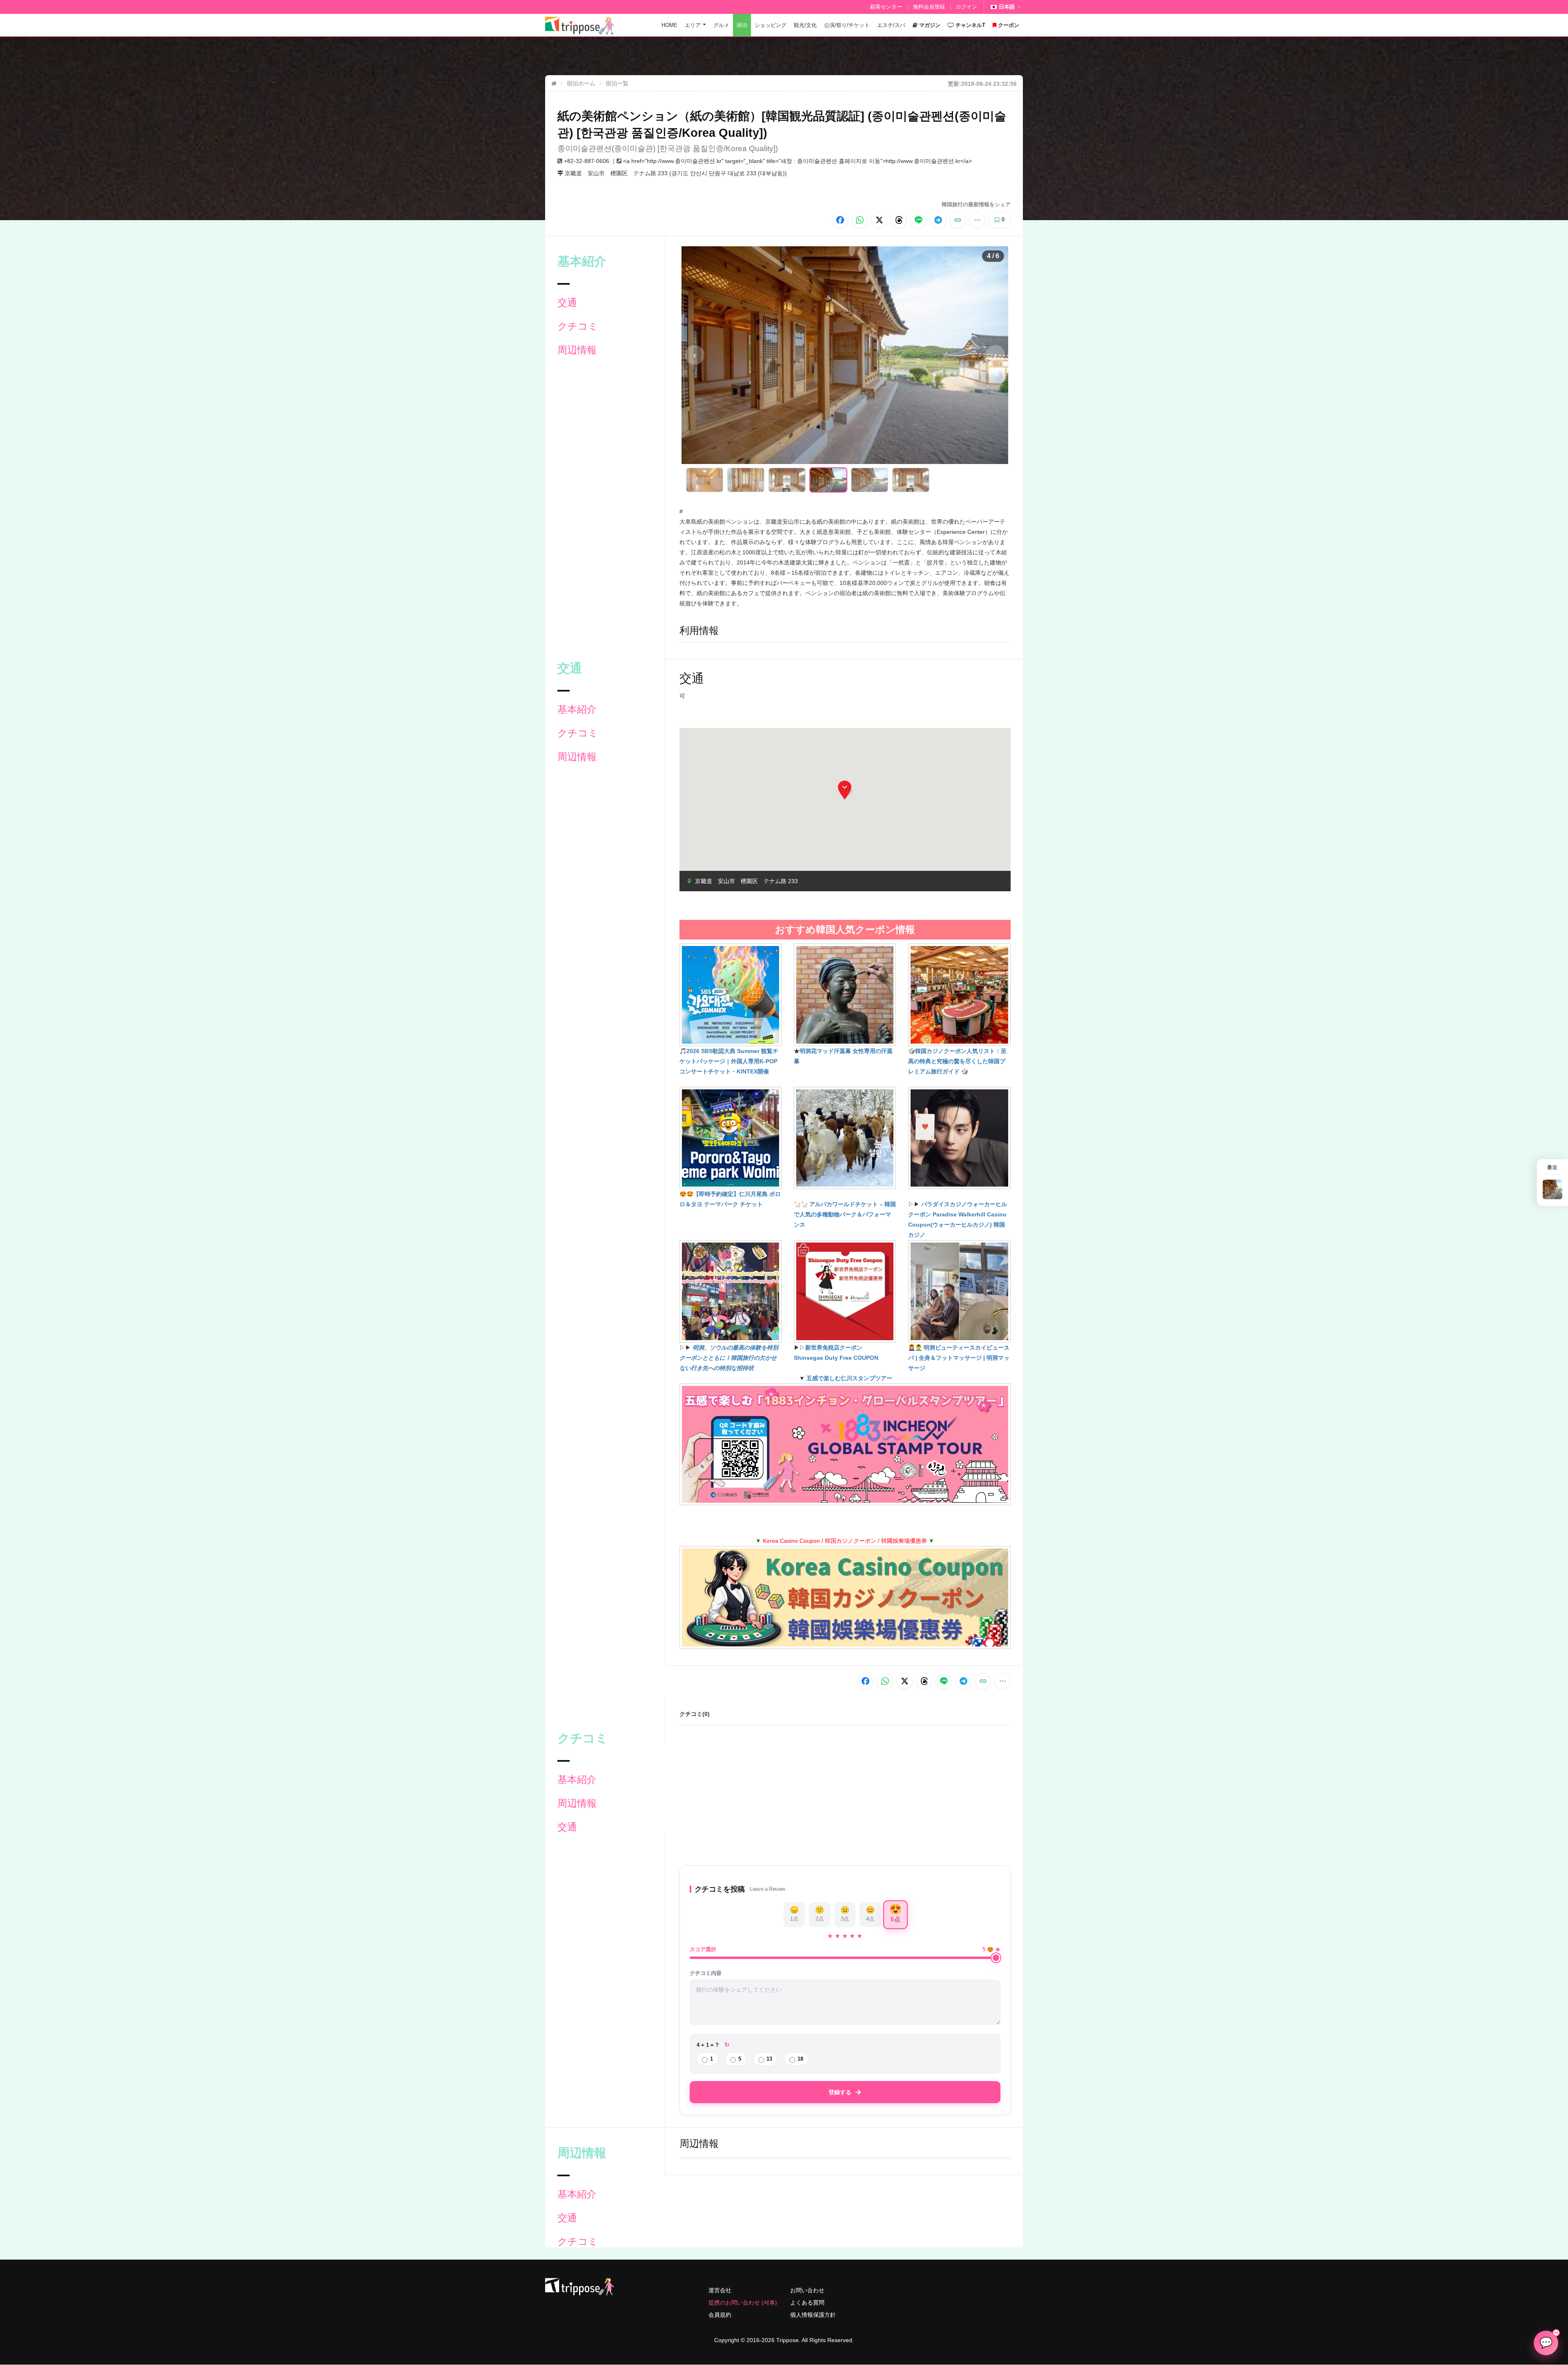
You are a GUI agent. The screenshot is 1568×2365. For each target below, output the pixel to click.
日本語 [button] (1007, 7)
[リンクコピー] (958, 220)
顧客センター (886, 7)
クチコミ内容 (706, 1973)
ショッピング (771, 25)
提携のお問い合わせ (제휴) (743, 2303)
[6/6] (911, 480)
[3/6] (787, 480)
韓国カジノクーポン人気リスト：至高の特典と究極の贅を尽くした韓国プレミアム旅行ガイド (957, 1061)
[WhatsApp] (860, 220)
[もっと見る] (977, 220)
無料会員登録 (929, 7)
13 (769, 2059)
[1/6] (705, 480)
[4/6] (828, 480)
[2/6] (746, 480)
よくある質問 (807, 2303)
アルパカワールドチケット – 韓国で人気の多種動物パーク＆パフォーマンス (845, 1214)
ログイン (967, 7)
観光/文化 (805, 25)
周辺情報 (577, 350)
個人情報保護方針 (813, 2315)
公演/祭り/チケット (847, 25)
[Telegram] (938, 220)
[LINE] (918, 220)
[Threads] (899, 220)
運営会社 (720, 2290)
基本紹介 (577, 709)
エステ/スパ (891, 25)
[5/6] (870, 480)
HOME (669, 25)
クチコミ (578, 326)
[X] (879, 220)
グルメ (721, 25)
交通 (567, 302)
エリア (693, 25)
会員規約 (720, 2315)
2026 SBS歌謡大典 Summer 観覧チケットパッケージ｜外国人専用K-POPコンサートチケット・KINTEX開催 (729, 1061)
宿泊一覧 (617, 83)
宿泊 (742, 25)
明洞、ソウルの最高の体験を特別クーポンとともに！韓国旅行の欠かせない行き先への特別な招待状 (729, 1358)
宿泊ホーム (581, 83)
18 (800, 2059)
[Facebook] (840, 220)
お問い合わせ (807, 2290)
